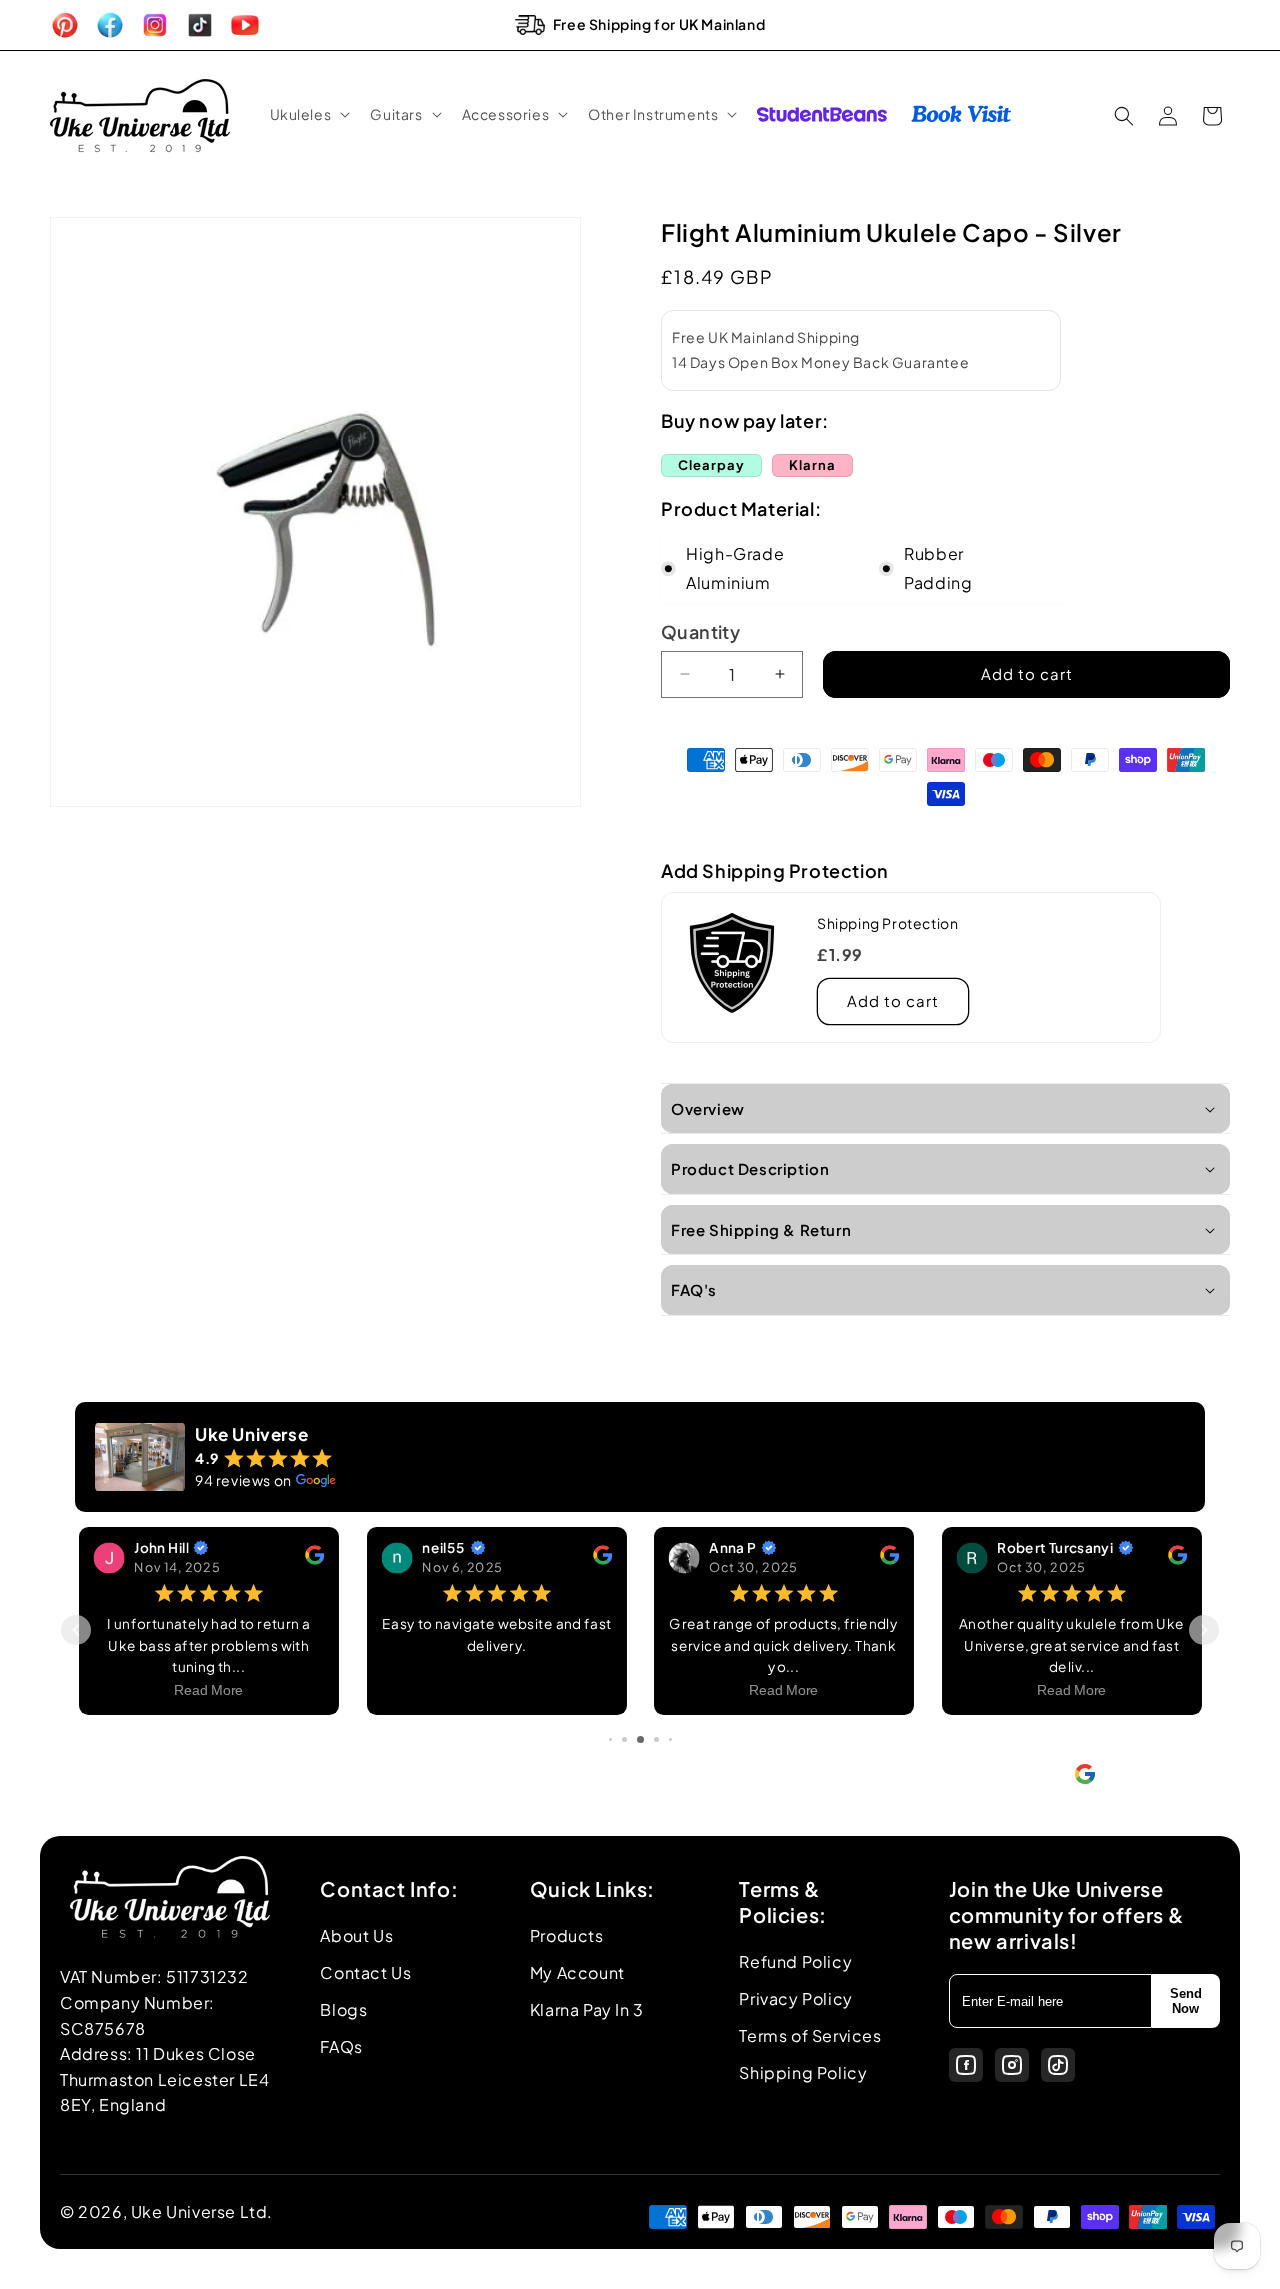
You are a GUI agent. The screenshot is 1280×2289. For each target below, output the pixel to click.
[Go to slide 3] (610, 1739)
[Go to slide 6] (656, 1739)
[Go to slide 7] (670, 1739)
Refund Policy (795, 1961)
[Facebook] (966, 2065)
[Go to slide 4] (624, 1739)
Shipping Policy (803, 2072)
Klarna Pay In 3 (587, 2009)
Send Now (1186, 2001)
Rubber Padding (938, 568)
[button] (308, 114)
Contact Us (365, 1972)
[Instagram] (1012, 2065)
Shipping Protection (887, 923)
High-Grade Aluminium (735, 568)
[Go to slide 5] (640, 1739)
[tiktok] (1058, 2065)
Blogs (343, 2009)
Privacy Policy (795, 1998)
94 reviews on (243, 1480)
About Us (356, 1935)
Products (567, 1935)
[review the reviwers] (314, 1558)
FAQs (341, 2046)
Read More (208, 1690)
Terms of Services (810, 2035)
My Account (577, 1972)
